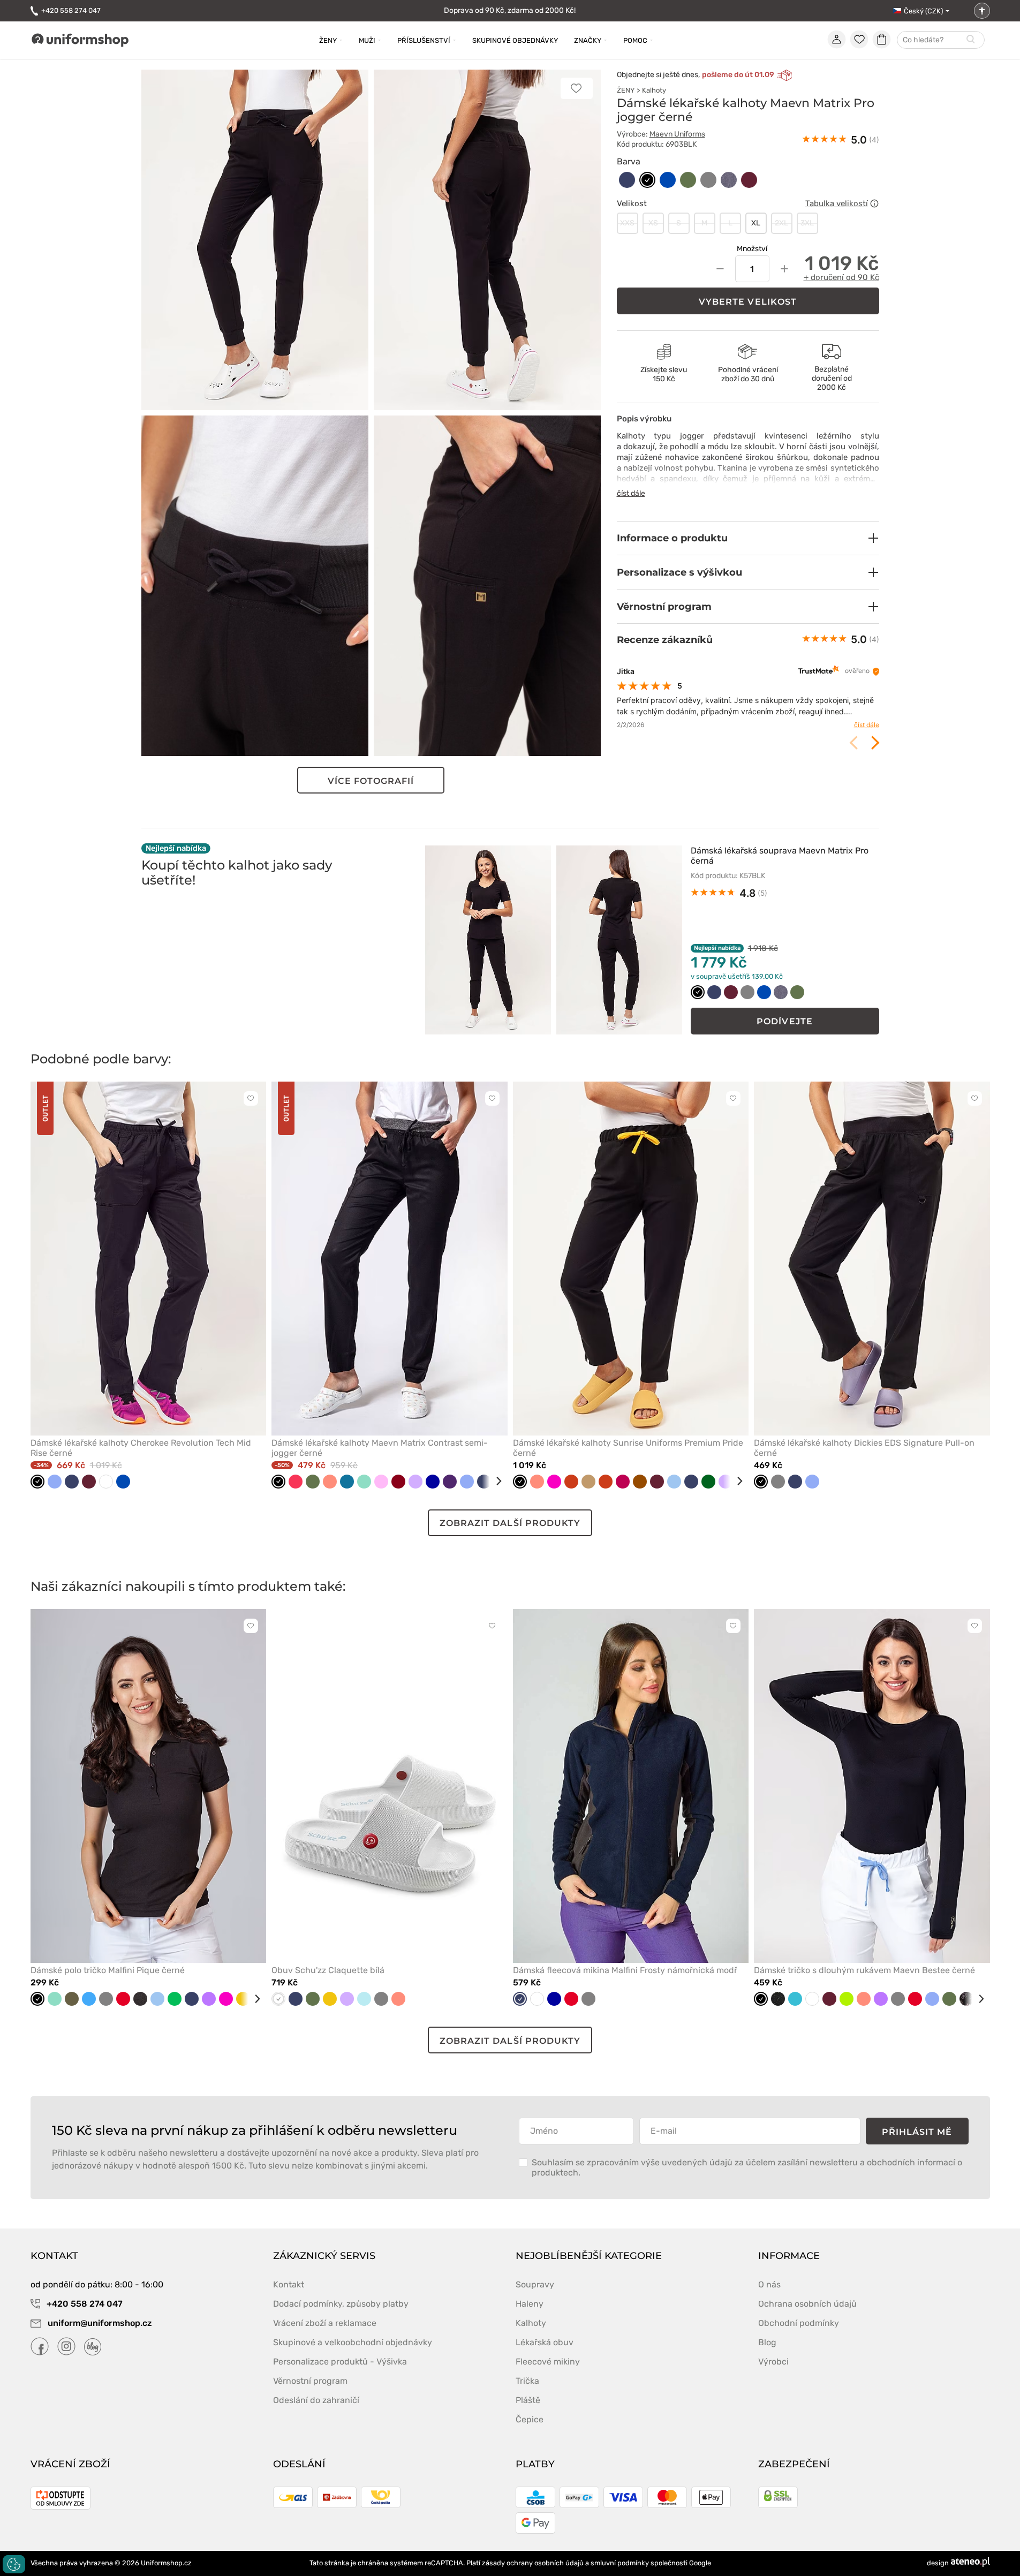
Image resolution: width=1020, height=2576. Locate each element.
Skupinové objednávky (515, 40)
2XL (781, 223)
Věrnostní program (310, 2381)
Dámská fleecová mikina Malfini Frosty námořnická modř (625, 1970)
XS (653, 223)
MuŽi (367, 40)
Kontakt (289, 2284)
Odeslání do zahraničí (316, 2400)
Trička (527, 2381)
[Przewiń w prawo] (495, 1481)
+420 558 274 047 (71, 10)
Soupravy (535, 2284)
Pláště (528, 2400)
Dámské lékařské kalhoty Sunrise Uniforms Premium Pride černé (628, 1448)
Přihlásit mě (917, 2132)
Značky (588, 40)
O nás (769, 2284)
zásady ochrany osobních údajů (533, 2563)
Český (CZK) (923, 11)
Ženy (328, 40)
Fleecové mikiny (548, 2362)
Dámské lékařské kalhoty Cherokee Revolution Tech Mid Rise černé (141, 1448)
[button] (748, 538)
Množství (752, 249)
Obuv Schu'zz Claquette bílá (328, 1970)
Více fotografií (371, 781)
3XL (807, 223)
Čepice (530, 2419)
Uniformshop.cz (166, 2563)
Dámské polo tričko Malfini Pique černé (108, 1970)
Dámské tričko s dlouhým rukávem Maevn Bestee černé (864, 1970)
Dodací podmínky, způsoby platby (341, 2304)
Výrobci (773, 2362)
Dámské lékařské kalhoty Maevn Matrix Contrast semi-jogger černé (380, 1448)
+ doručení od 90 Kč (841, 277)
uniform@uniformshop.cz (99, 2323)
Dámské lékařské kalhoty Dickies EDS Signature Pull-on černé (864, 1448)
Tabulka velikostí (837, 203)
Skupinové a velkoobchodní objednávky (353, 2342)
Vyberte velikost (748, 302)
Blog (767, 2342)
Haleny (530, 2304)
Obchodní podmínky (799, 2323)
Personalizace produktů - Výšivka (340, 2362)
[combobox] (941, 40)
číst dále (631, 493)
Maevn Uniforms (677, 134)
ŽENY (626, 90)
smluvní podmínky (620, 2563)
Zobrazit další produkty (510, 1523)
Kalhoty (654, 90)
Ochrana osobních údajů (807, 2304)
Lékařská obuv (545, 2342)
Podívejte (785, 1021)
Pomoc (635, 40)
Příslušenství (424, 40)
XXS (627, 223)
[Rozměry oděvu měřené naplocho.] (874, 203)
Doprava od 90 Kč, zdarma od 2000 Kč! (510, 10)
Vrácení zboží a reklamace (325, 2323)
